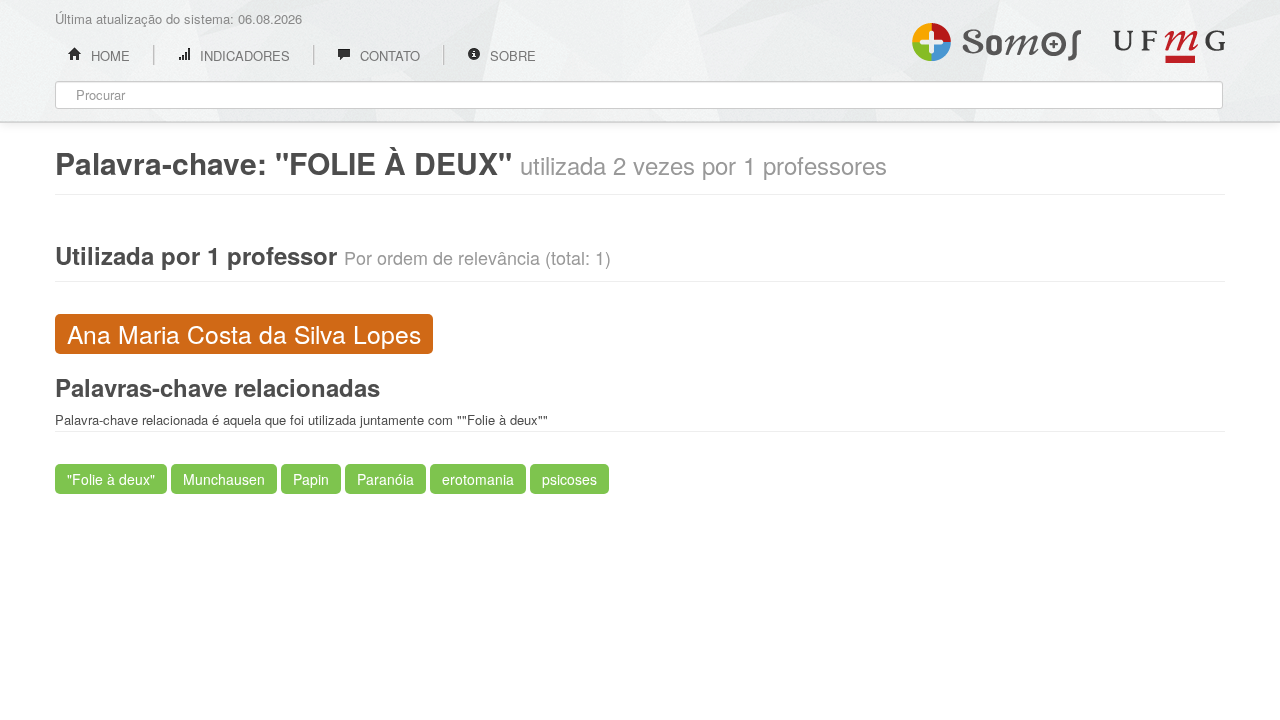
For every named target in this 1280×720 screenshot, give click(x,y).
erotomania (478, 479)
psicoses (569, 479)
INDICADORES (243, 55)
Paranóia (385, 479)
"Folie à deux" (111, 479)
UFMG (1169, 46)
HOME (108, 55)
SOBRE (511, 55)
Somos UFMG (996, 38)
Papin (311, 479)
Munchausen (224, 479)
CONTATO (388, 55)
